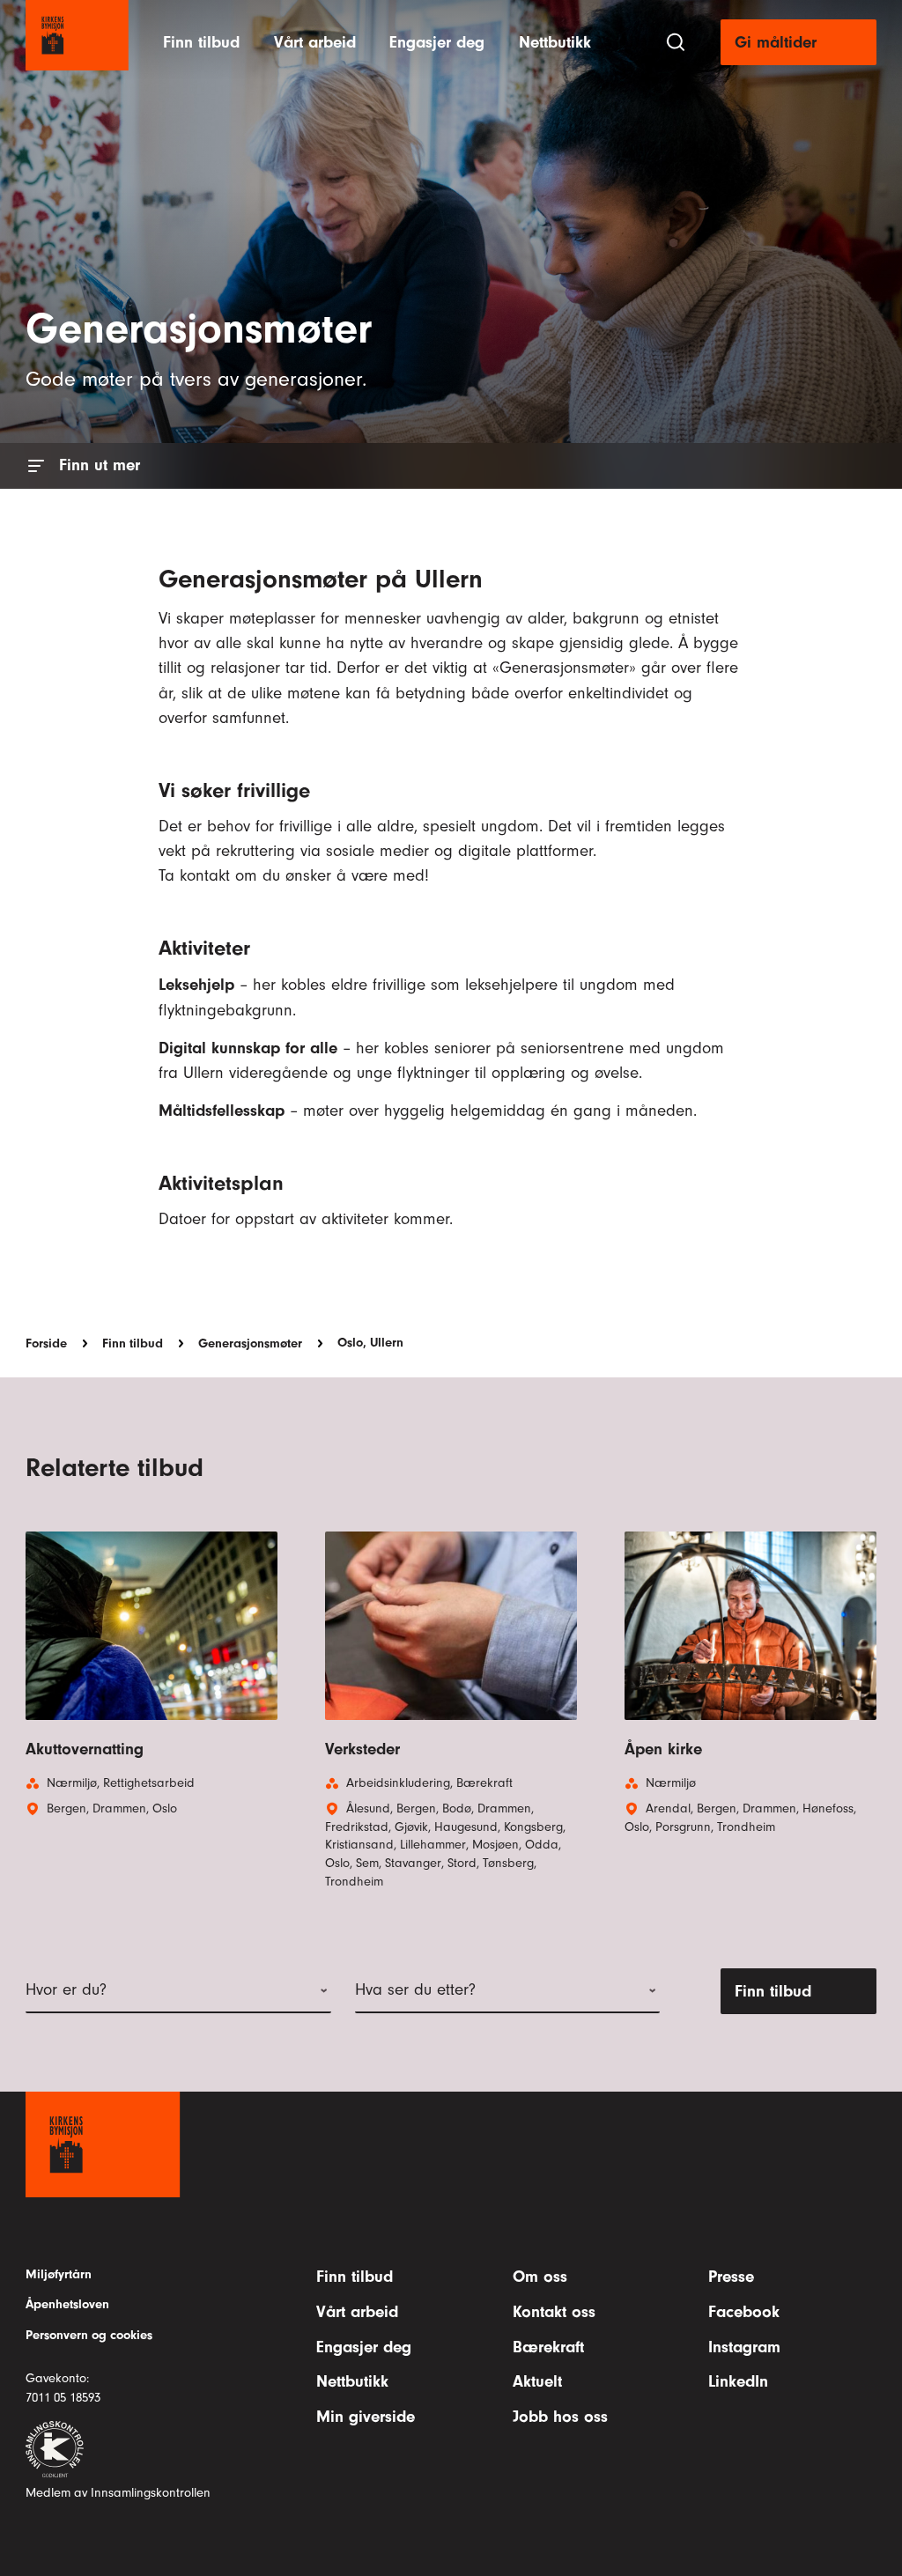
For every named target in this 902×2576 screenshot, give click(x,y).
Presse (731, 2277)
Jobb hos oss (560, 2417)
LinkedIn (738, 2381)
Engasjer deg (437, 42)
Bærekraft (548, 2347)
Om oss (540, 2277)
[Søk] (676, 42)
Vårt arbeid (315, 42)
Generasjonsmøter (250, 1343)
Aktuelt (537, 2381)
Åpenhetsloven (67, 2304)
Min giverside (366, 2417)
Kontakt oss (554, 2312)
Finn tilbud (201, 42)
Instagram (744, 2347)
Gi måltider (776, 42)
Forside (46, 1343)
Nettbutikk (555, 42)
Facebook (744, 2312)
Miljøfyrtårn (59, 2274)
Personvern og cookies (89, 2335)
